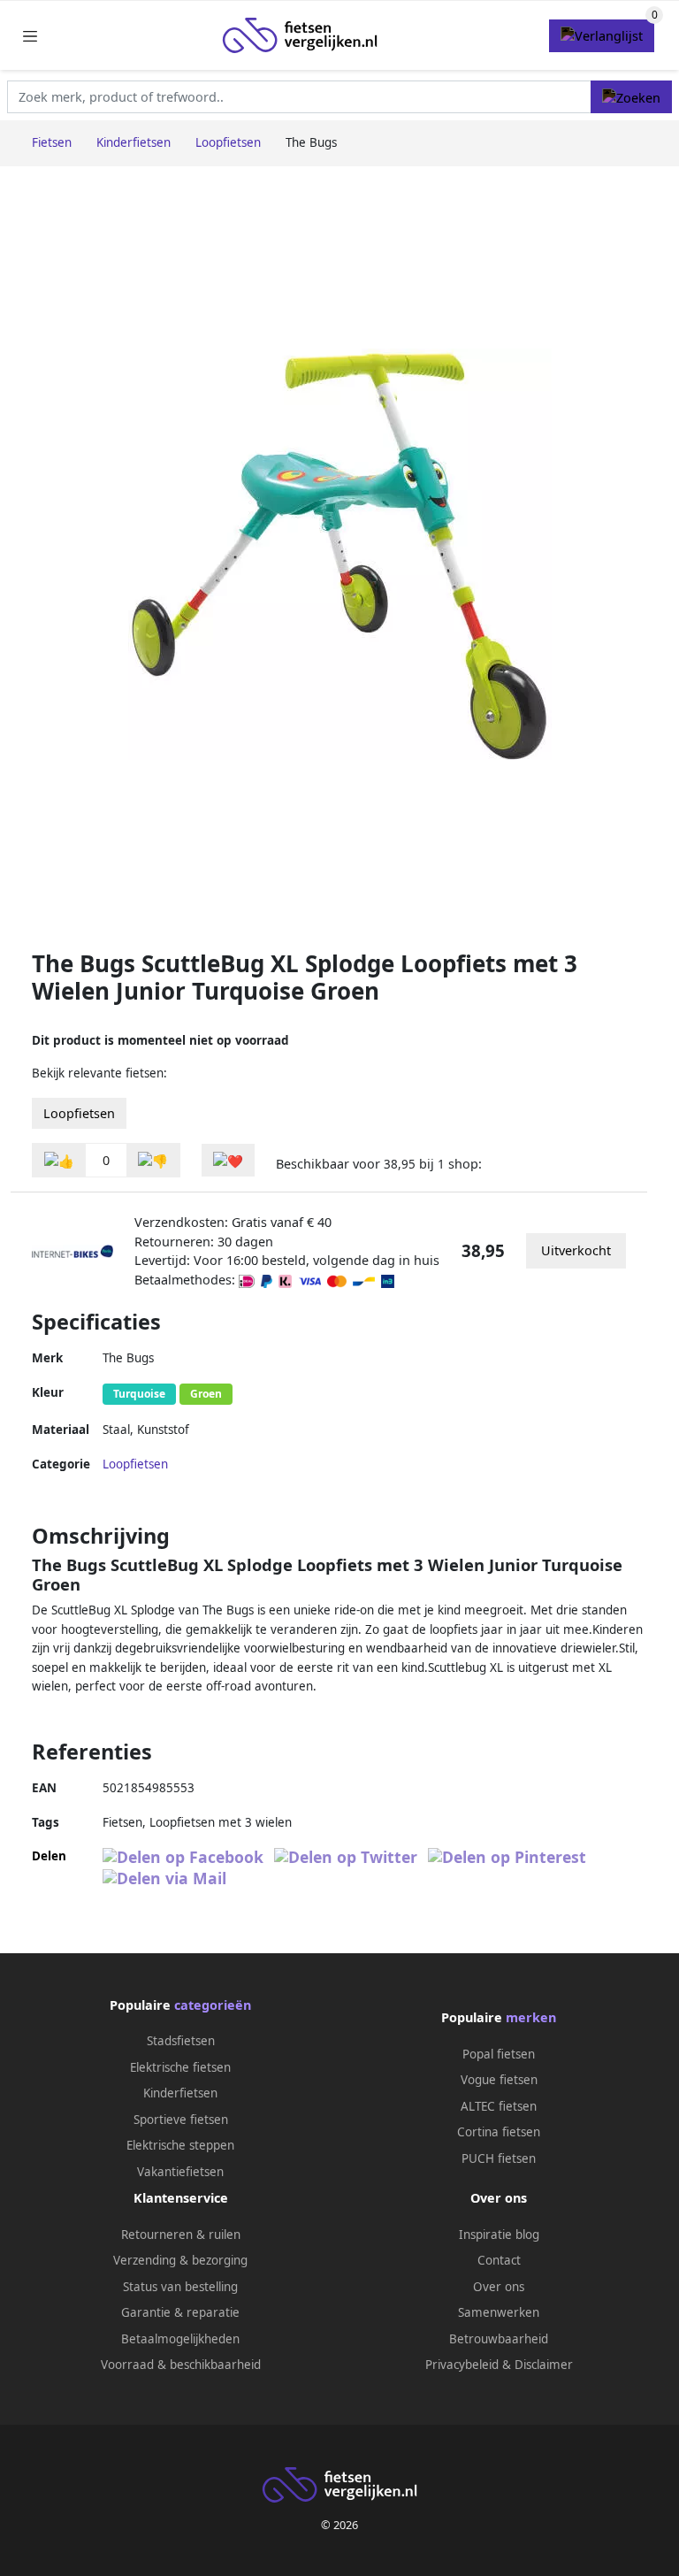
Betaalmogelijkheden (180, 2339)
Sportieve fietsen (181, 2120)
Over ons (499, 2287)
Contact (499, 2260)
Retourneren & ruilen (181, 2235)
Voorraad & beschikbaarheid (181, 2365)
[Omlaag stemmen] (153, 1160)
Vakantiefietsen (180, 2172)
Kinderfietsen (180, 2093)
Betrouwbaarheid (499, 2339)
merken (531, 2017)
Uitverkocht (576, 1250)
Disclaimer (544, 2365)
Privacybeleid (462, 2365)
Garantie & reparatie (180, 2312)
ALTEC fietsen (499, 2106)
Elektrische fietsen (180, 2067)
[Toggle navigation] (30, 36)
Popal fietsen (499, 2054)
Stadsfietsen (181, 2041)
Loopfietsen (79, 1113)
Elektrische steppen (180, 2145)
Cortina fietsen (499, 2132)
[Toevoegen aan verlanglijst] (228, 1160)
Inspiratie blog (499, 2235)
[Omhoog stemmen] (59, 1160)
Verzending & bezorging (180, 2260)
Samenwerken (499, 2312)
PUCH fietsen (499, 2158)
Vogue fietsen (499, 2080)
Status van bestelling (180, 2287)
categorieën (213, 2005)
